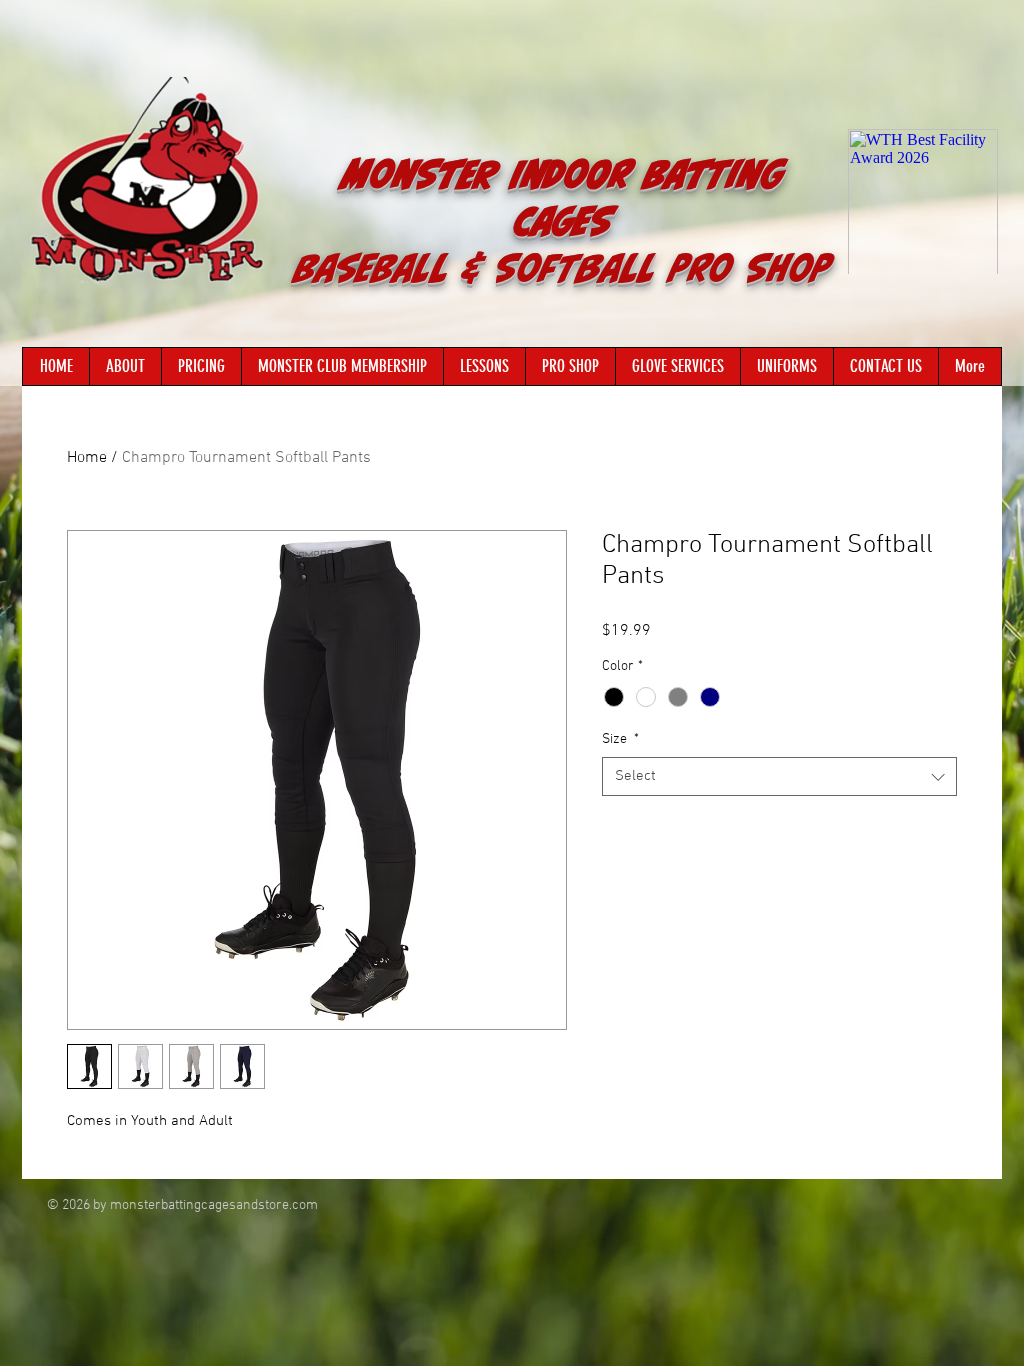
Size (620, 739)
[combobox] (779, 776)
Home (87, 458)
